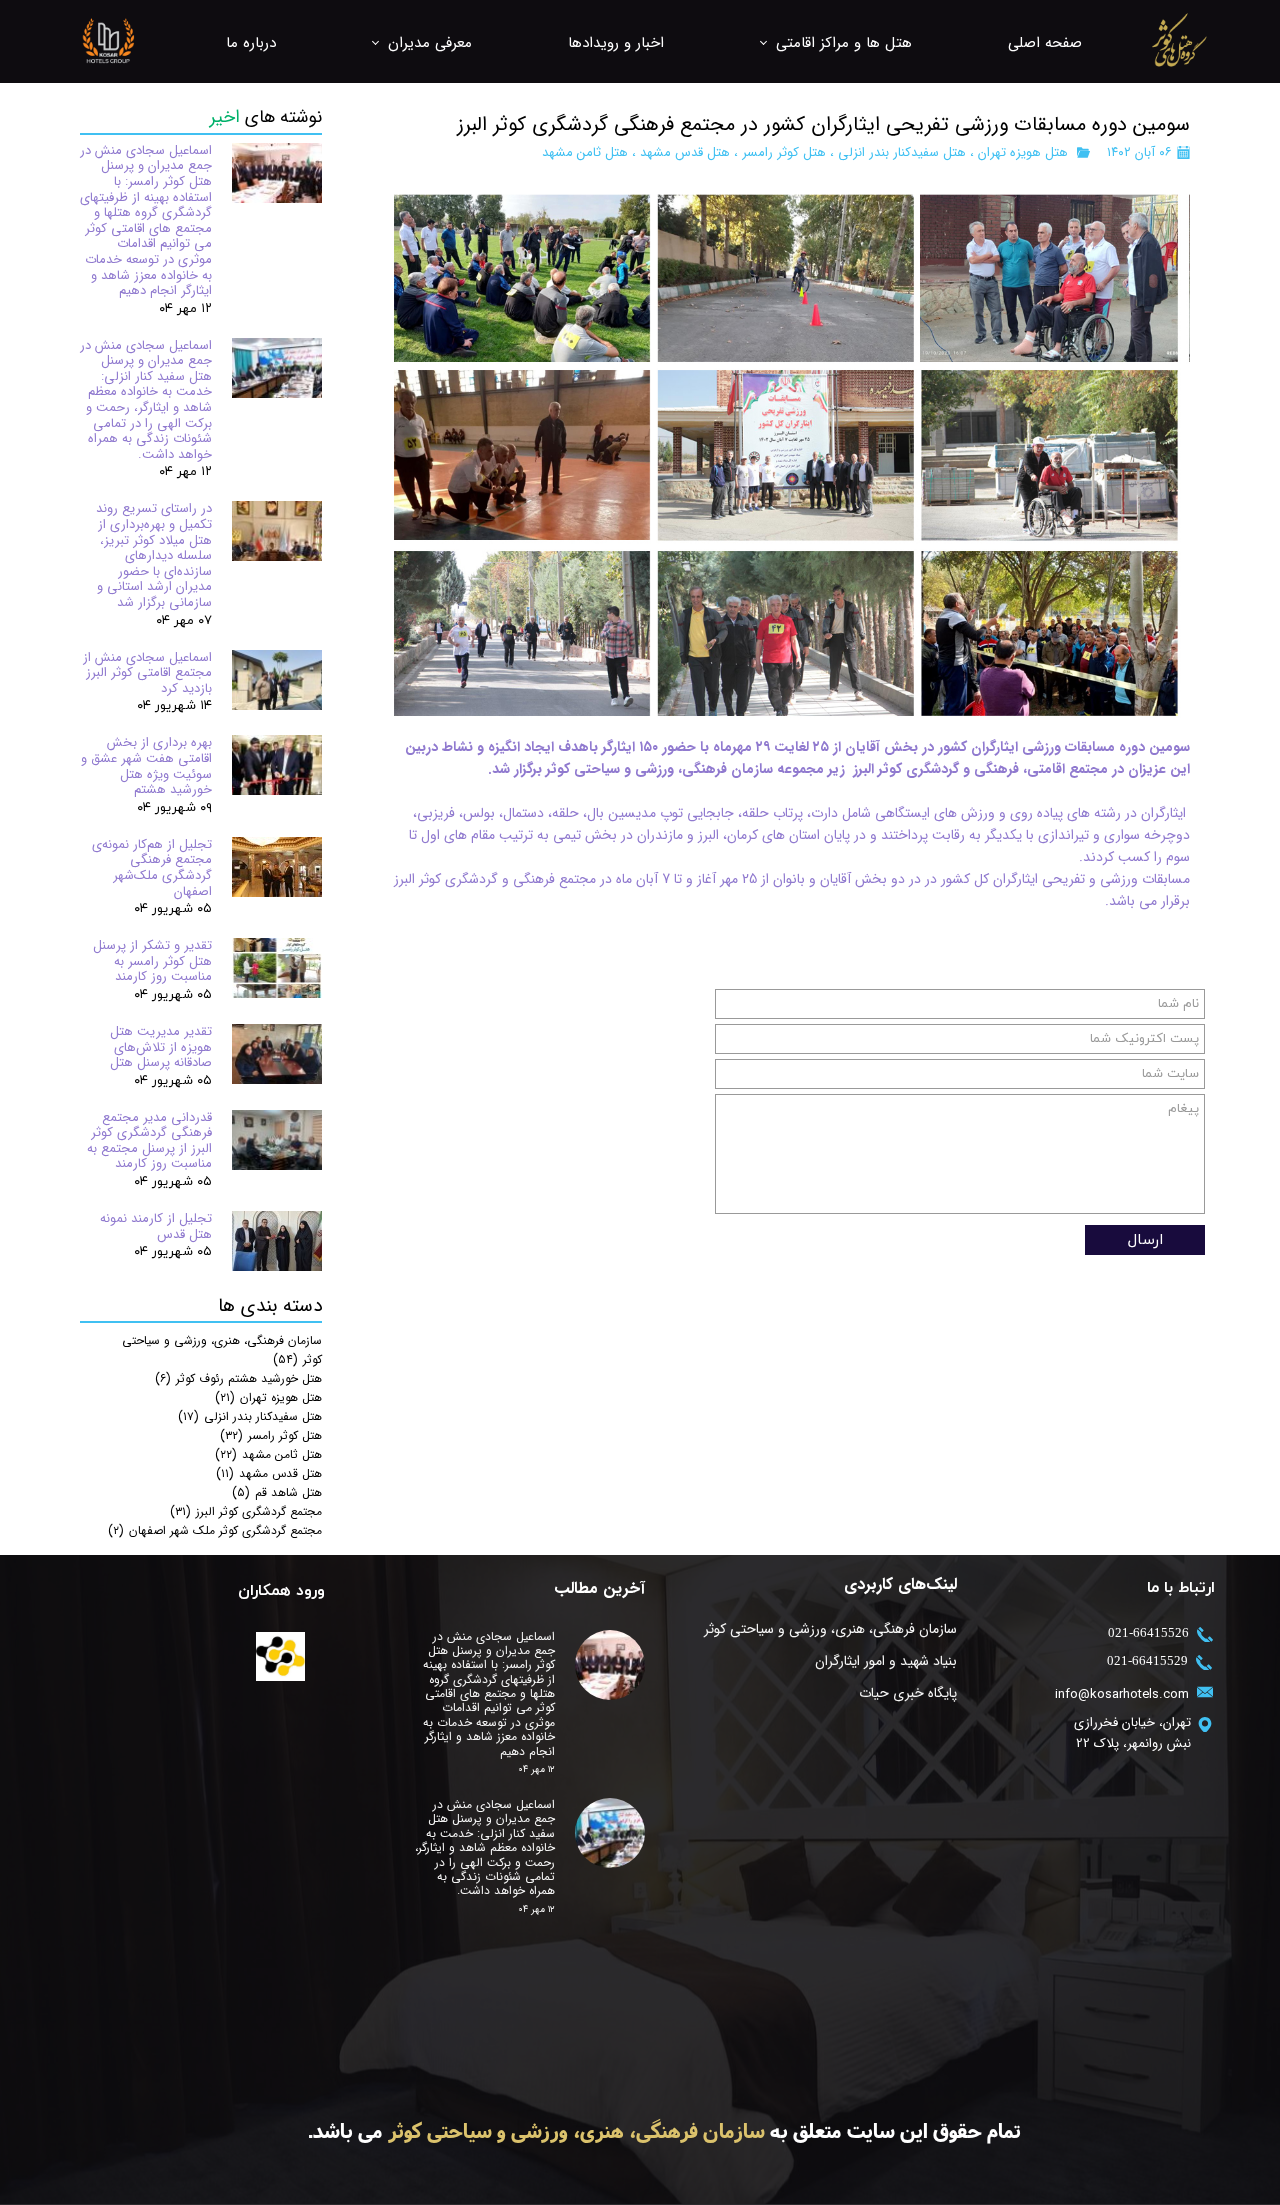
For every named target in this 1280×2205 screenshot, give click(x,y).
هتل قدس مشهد (685, 152)
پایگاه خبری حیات (908, 1693)
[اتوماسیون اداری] (280, 1656)
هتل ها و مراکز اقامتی (844, 43)
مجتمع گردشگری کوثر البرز (246, 1511)
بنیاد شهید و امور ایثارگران (886, 1661)
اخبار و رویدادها (616, 43)
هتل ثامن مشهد (585, 152)
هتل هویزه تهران (1023, 152)
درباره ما (251, 43)
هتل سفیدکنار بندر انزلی (902, 152)
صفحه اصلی (1045, 43)
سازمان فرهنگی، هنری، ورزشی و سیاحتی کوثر (831, 1629)
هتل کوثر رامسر (784, 152)
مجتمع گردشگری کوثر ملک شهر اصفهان (215, 1530)
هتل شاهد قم (277, 1492)
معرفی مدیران (430, 43)
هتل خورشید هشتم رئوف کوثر (238, 1378)
